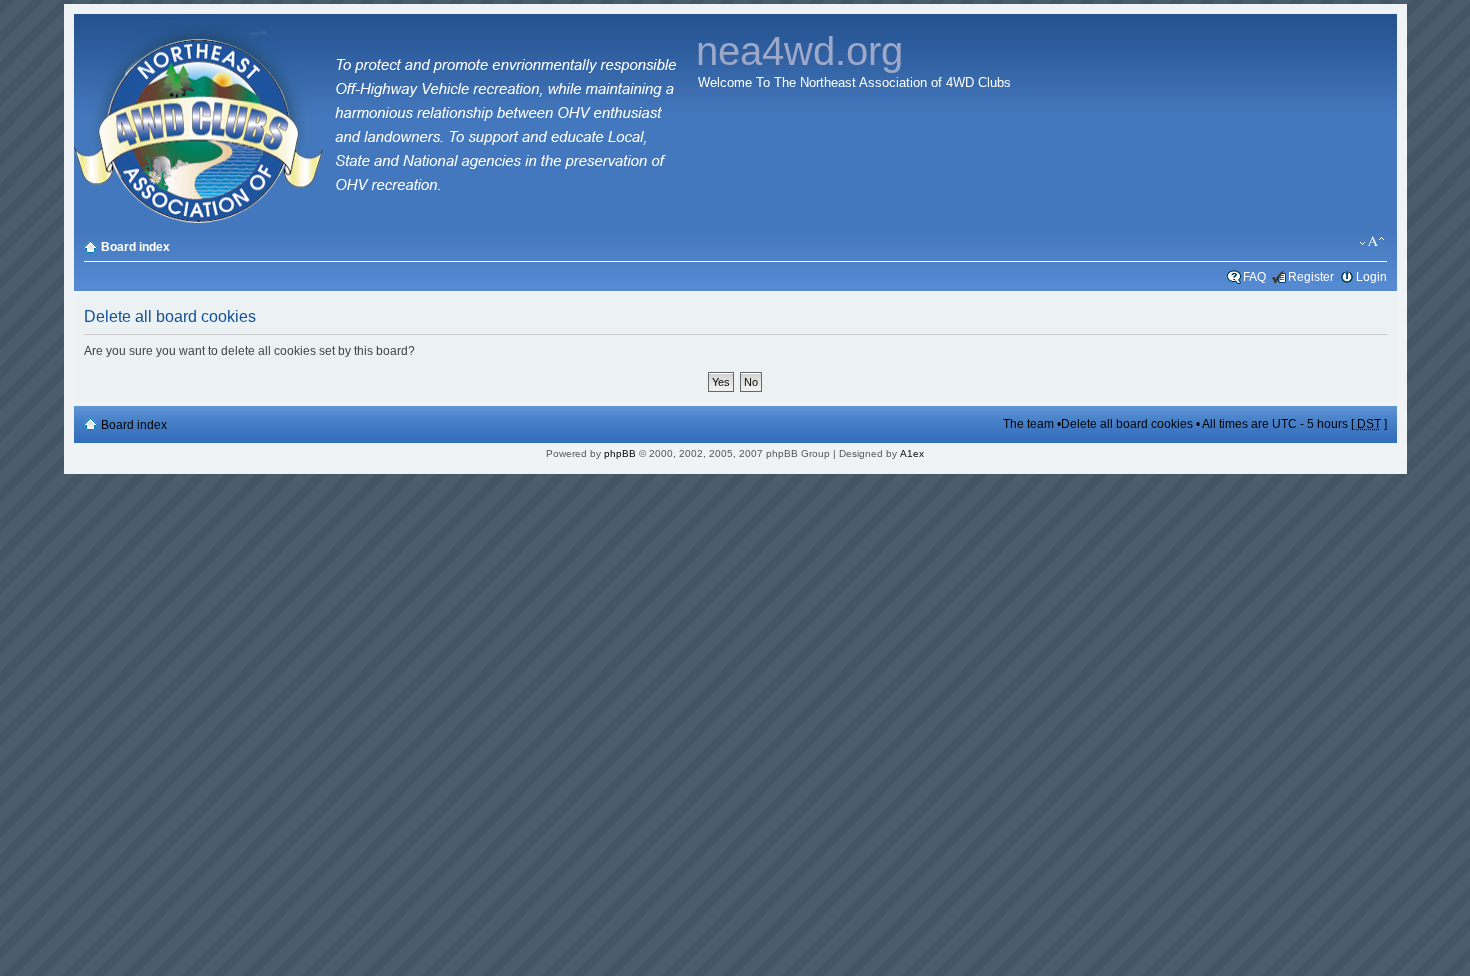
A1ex (912, 453)
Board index (135, 247)
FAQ (1254, 277)
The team (1028, 424)
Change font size (1372, 242)
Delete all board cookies (1127, 424)
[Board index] (381, 219)
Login (1371, 277)
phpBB (620, 453)
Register (1311, 277)
